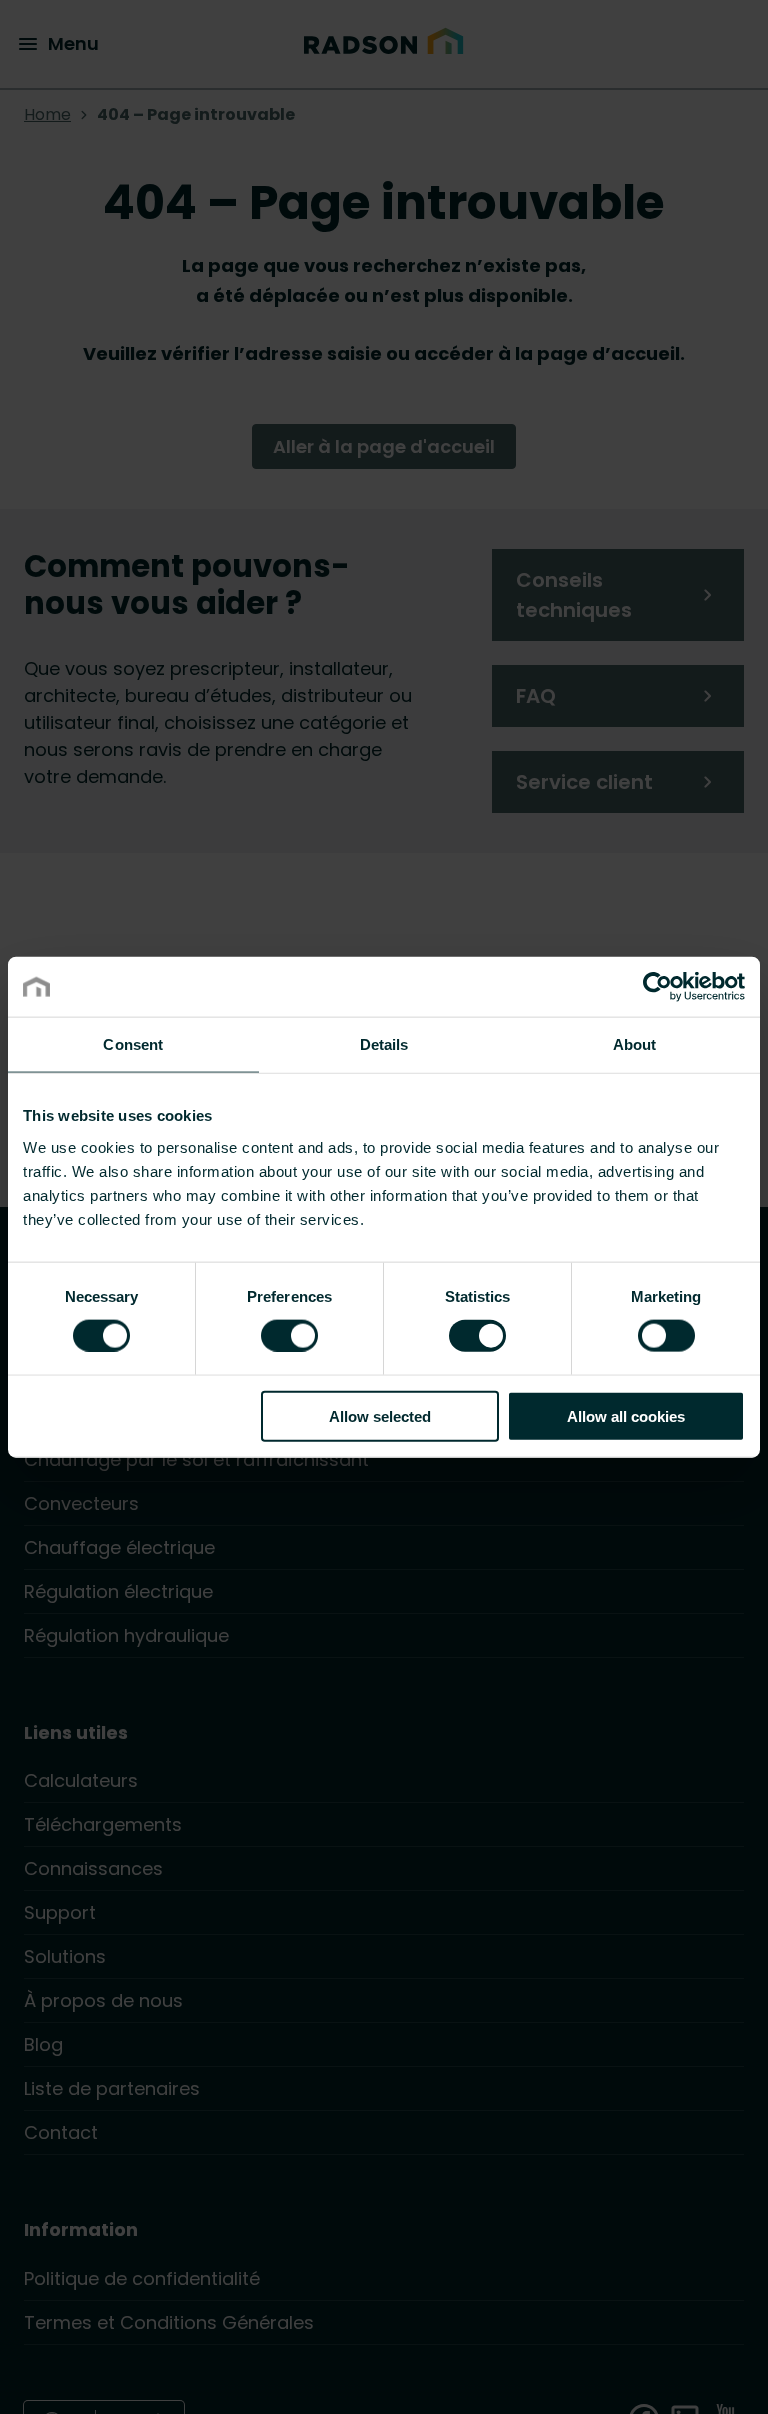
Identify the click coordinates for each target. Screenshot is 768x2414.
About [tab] (635, 1044)
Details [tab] (384, 1044)
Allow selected (380, 1415)
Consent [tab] (133, 1044)
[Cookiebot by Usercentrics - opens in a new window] (657, 987)
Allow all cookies (626, 1415)
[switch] (289, 1335)
